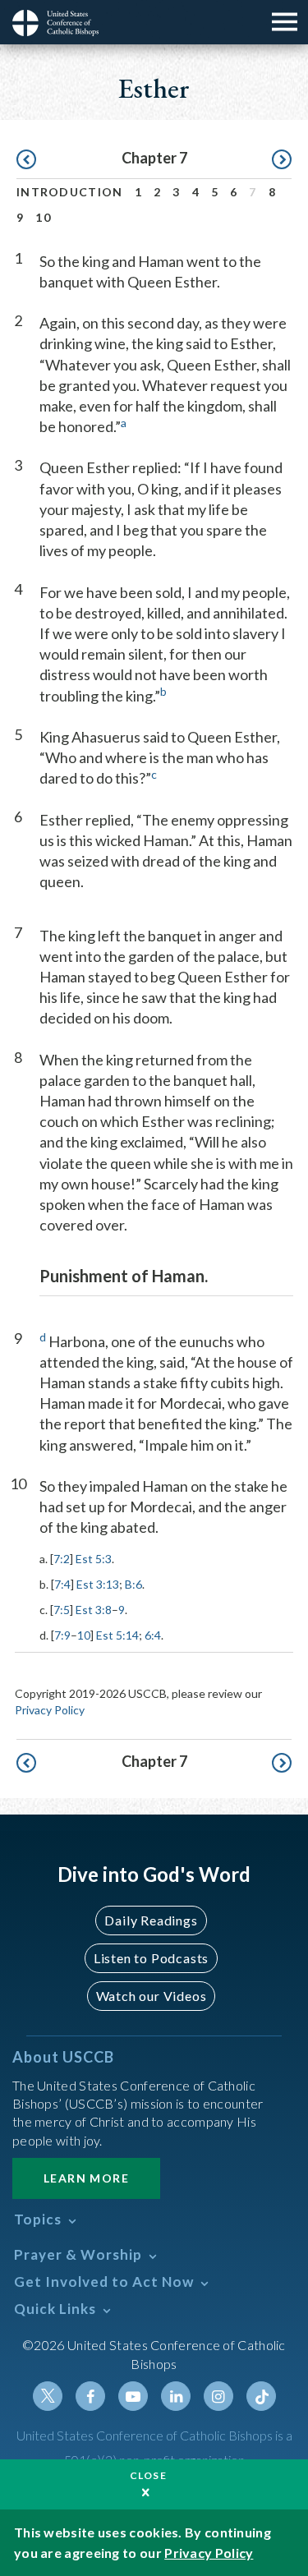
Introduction (70, 192)
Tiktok (261, 2396)
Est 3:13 (98, 1584)
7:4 (62, 1584)
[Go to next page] (282, 160)
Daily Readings (151, 1920)
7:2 (62, 1559)
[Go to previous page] (26, 160)
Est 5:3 (94, 1559)
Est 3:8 (94, 1610)
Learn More (86, 2178)
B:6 (133, 1584)
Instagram (218, 2396)
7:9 (62, 1635)
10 (43, 217)
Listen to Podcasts (151, 1958)
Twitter (48, 2396)
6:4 (153, 1635)
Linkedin (176, 2396)
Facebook (90, 2396)
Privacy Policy (50, 1710)
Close (149, 2475)
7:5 (62, 1610)
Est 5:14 (117, 1635)
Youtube (133, 2396)
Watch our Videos (152, 1996)
